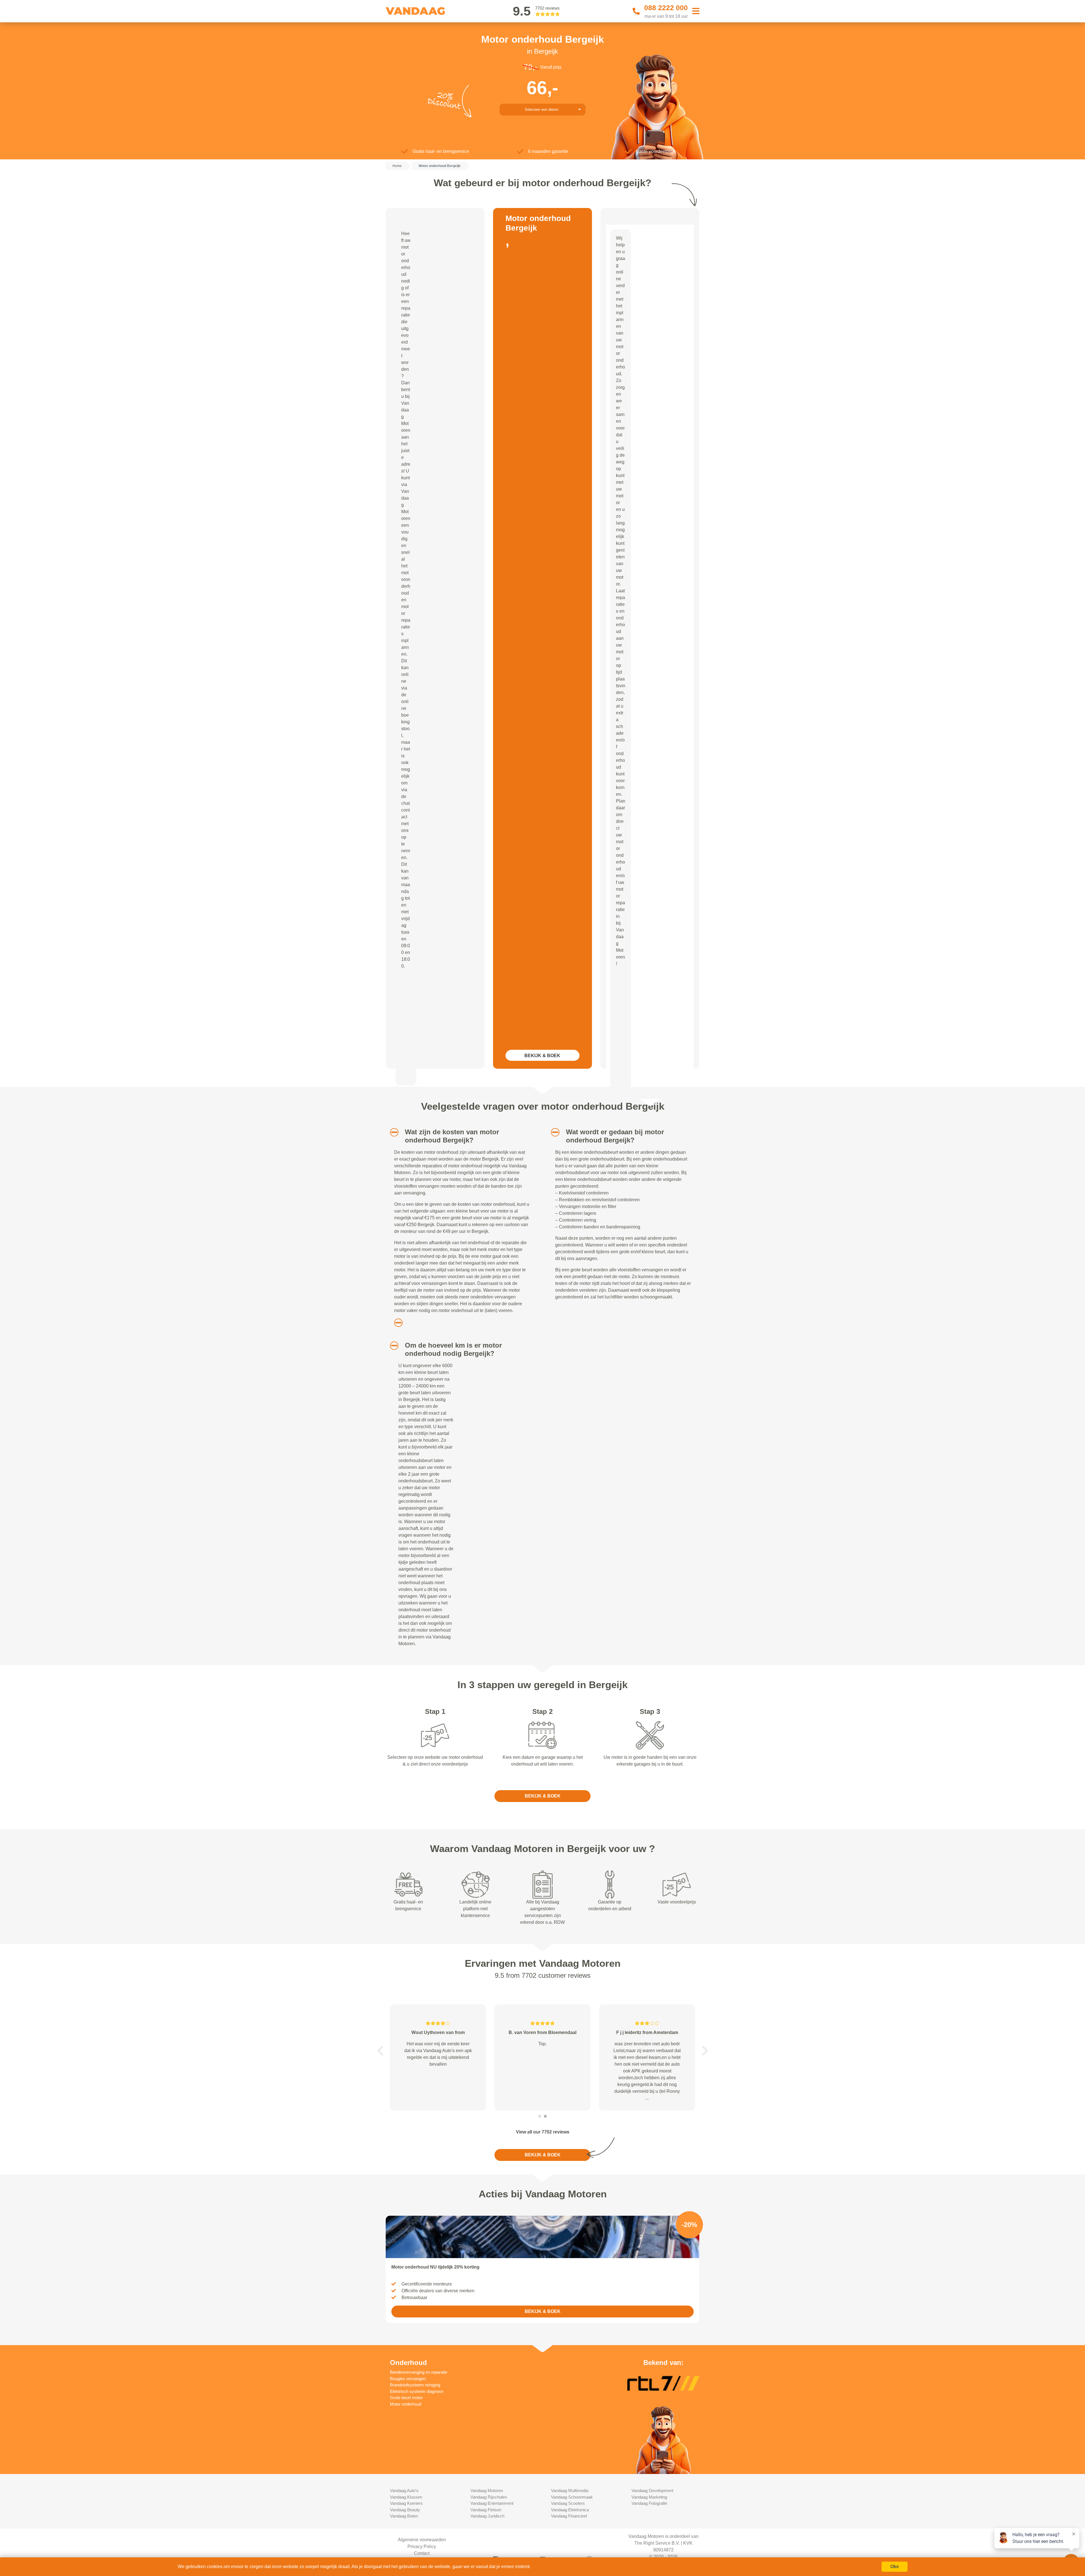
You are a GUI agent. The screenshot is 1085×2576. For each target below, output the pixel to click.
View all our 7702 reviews (543, 2132)
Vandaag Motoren (487, 2491)
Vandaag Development (652, 2491)
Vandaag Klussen (406, 2497)
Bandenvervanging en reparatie (419, 2372)
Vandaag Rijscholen (489, 2497)
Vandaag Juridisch (487, 2516)
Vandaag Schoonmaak (572, 2497)
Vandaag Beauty (405, 2510)
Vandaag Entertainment (492, 2503)
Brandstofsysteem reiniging (415, 2385)
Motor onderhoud (406, 2404)
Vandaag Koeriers (406, 2503)
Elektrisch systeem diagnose (417, 2391)
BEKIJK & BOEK (542, 1056)
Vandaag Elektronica (570, 2510)
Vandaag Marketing (649, 2497)
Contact (422, 2553)
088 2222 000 (666, 8)
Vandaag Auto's (404, 2491)
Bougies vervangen (408, 2379)
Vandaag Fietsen (486, 2510)
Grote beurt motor (406, 2398)
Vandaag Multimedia (570, 2491)
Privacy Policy (422, 2546)
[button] (392, 1132)
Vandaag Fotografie (649, 2503)
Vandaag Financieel (569, 2516)
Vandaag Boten (404, 2516)
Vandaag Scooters (568, 2503)
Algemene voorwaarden (422, 2540)
